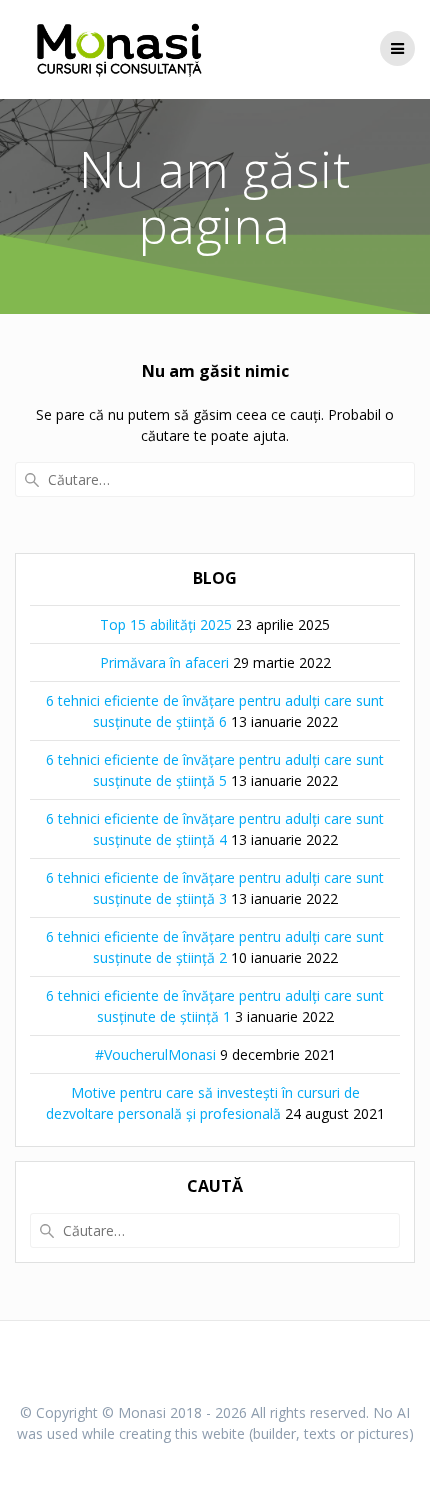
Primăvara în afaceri (164, 662)
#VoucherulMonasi (155, 1054)
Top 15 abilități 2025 (166, 624)
